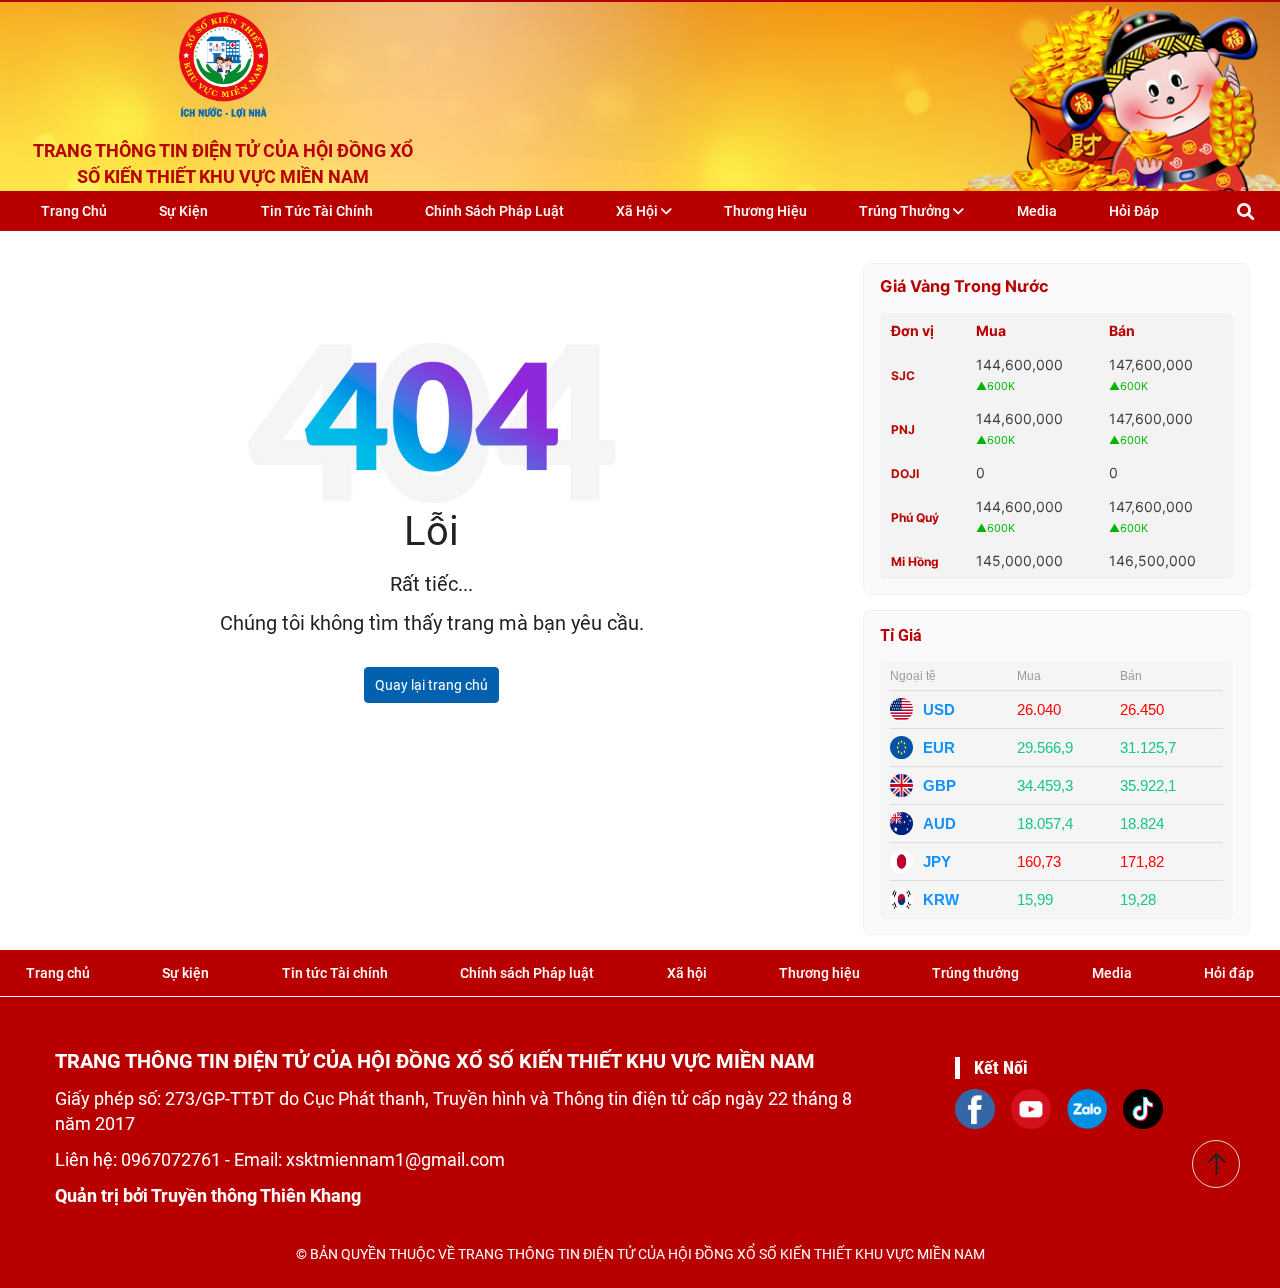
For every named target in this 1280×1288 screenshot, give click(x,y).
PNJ (903, 429)
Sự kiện (183, 211)
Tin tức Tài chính (317, 211)
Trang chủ (74, 211)
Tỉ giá (901, 635)
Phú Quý (915, 517)
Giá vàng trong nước (964, 286)
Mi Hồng (915, 561)
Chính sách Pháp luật (494, 211)
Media (1037, 211)
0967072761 (173, 1159)
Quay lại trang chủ (431, 685)
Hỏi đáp (1134, 211)
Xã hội (638, 211)
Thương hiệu (765, 211)
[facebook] (975, 1107)
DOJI (905, 473)
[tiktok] (1143, 1107)
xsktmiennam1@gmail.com (395, 1159)
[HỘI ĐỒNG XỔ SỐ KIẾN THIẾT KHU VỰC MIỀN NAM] (223, 60)
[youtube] (1031, 1107)
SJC (903, 375)
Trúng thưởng (906, 211)
